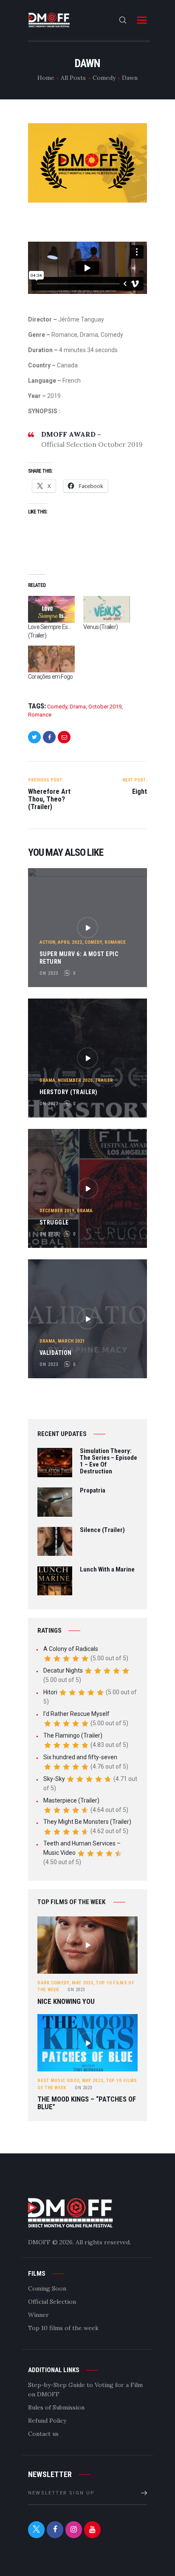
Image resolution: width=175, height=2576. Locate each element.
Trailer (104, 1080)
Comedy (104, 78)
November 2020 (75, 1080)
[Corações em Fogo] (51, 659)
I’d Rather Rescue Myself (76, 1714)
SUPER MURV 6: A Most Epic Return (79, 958)
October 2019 (105, 707)
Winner (38, 2315)
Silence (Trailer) (102, 1530)
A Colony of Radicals (71, 1649)
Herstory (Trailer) (69, 1092)
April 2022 (70, 942)
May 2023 (82, 1983)
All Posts (73, 78)
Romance (40, 715)
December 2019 (57, 1211)
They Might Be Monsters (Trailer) (87, 1822)
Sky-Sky (54, 1779)
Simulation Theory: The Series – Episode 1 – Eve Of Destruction (109, 1461)
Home (46, 78)
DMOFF (39, 2242)
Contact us (43, 2434)
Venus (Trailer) (100, 627)
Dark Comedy (53, 1983)
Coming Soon (47, 2288)
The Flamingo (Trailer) (73, 1735)
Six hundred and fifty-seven (80, 1757)
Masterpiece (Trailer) (71, 1800)
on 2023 (49, 973)
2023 (76, 1990)
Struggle (54, 1222)
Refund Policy (47, 2421)
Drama (78, 707)
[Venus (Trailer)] (107, 609)
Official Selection (52, 2302)
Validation (56, 1353)
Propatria (93, 1491)
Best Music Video (58, 2081)
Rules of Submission (56, 2407)
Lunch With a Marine (107, 1570)
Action (47, 942)
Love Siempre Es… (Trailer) (49, 631)
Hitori (50, 1692)
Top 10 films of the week (63, 2328)
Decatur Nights (63, 1670)
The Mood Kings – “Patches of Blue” (87, 2103)
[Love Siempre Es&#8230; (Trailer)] (51, 609)
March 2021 (71, 1341)
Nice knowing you (66, 2002)
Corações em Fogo (50, 677)
